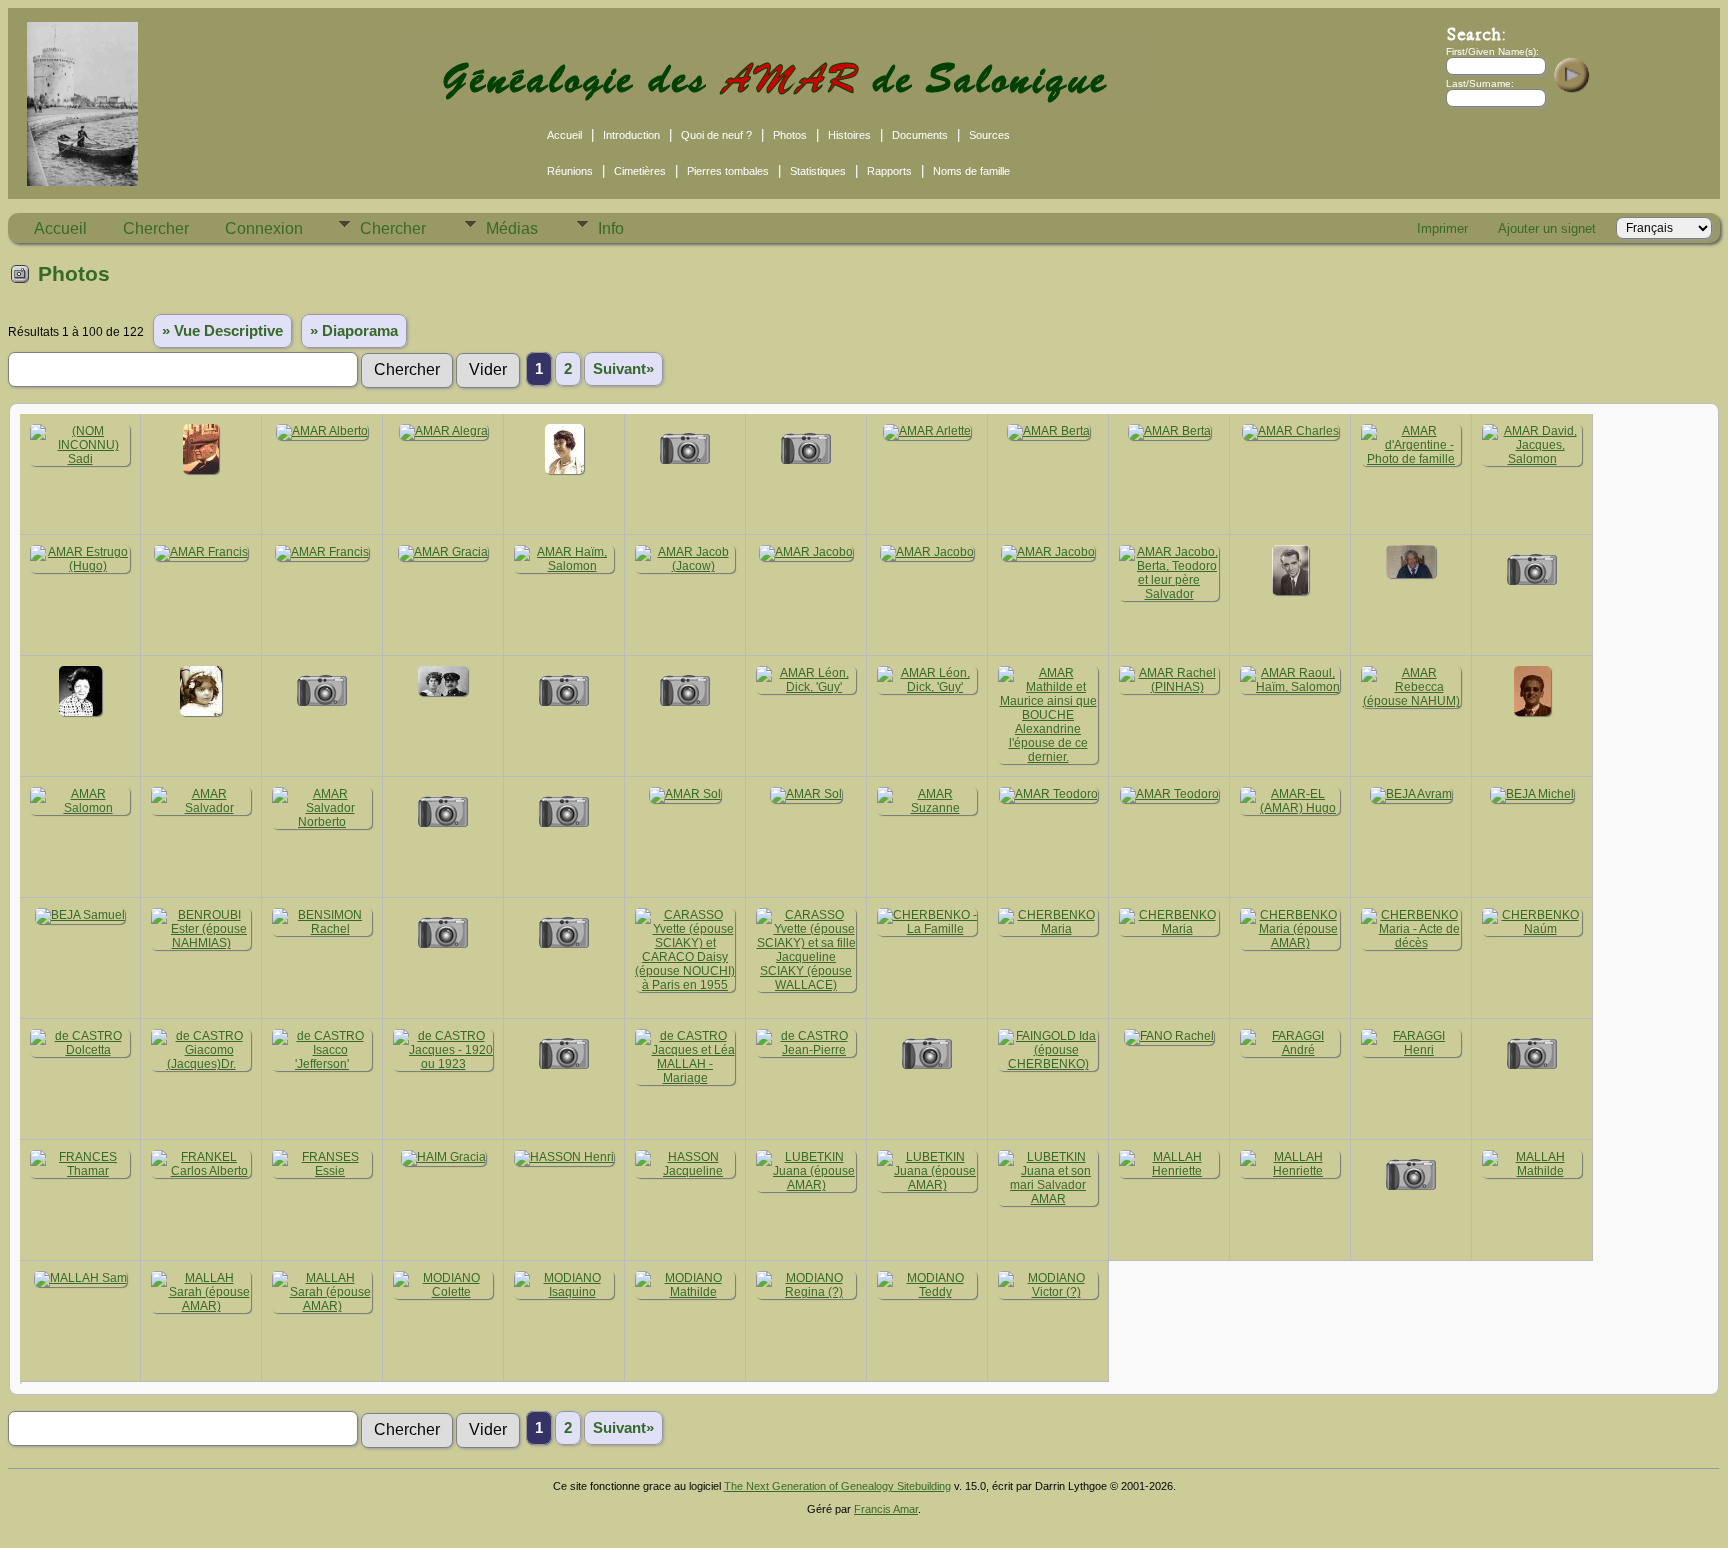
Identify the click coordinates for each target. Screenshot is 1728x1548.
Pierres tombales (728, 171)
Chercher (156, 228)
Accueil (564, 135)
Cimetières (640, 171)
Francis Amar (886, 1509)
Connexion (264, 228)
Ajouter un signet (1547, 228)
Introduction (631, 135)
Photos (790, 135)
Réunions (570, 171)
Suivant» (623, 369)
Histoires (849, 135)
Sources (989, 135)
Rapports (889, 171)
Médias (512, 228)
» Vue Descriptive (222, 331)
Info (611, 228)
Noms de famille (971, 171)
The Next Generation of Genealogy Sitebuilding (837, 1486)
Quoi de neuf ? (716, 135)
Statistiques (818, 171)
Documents (920, 135)
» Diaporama (354, 331)
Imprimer (1442, 228)
